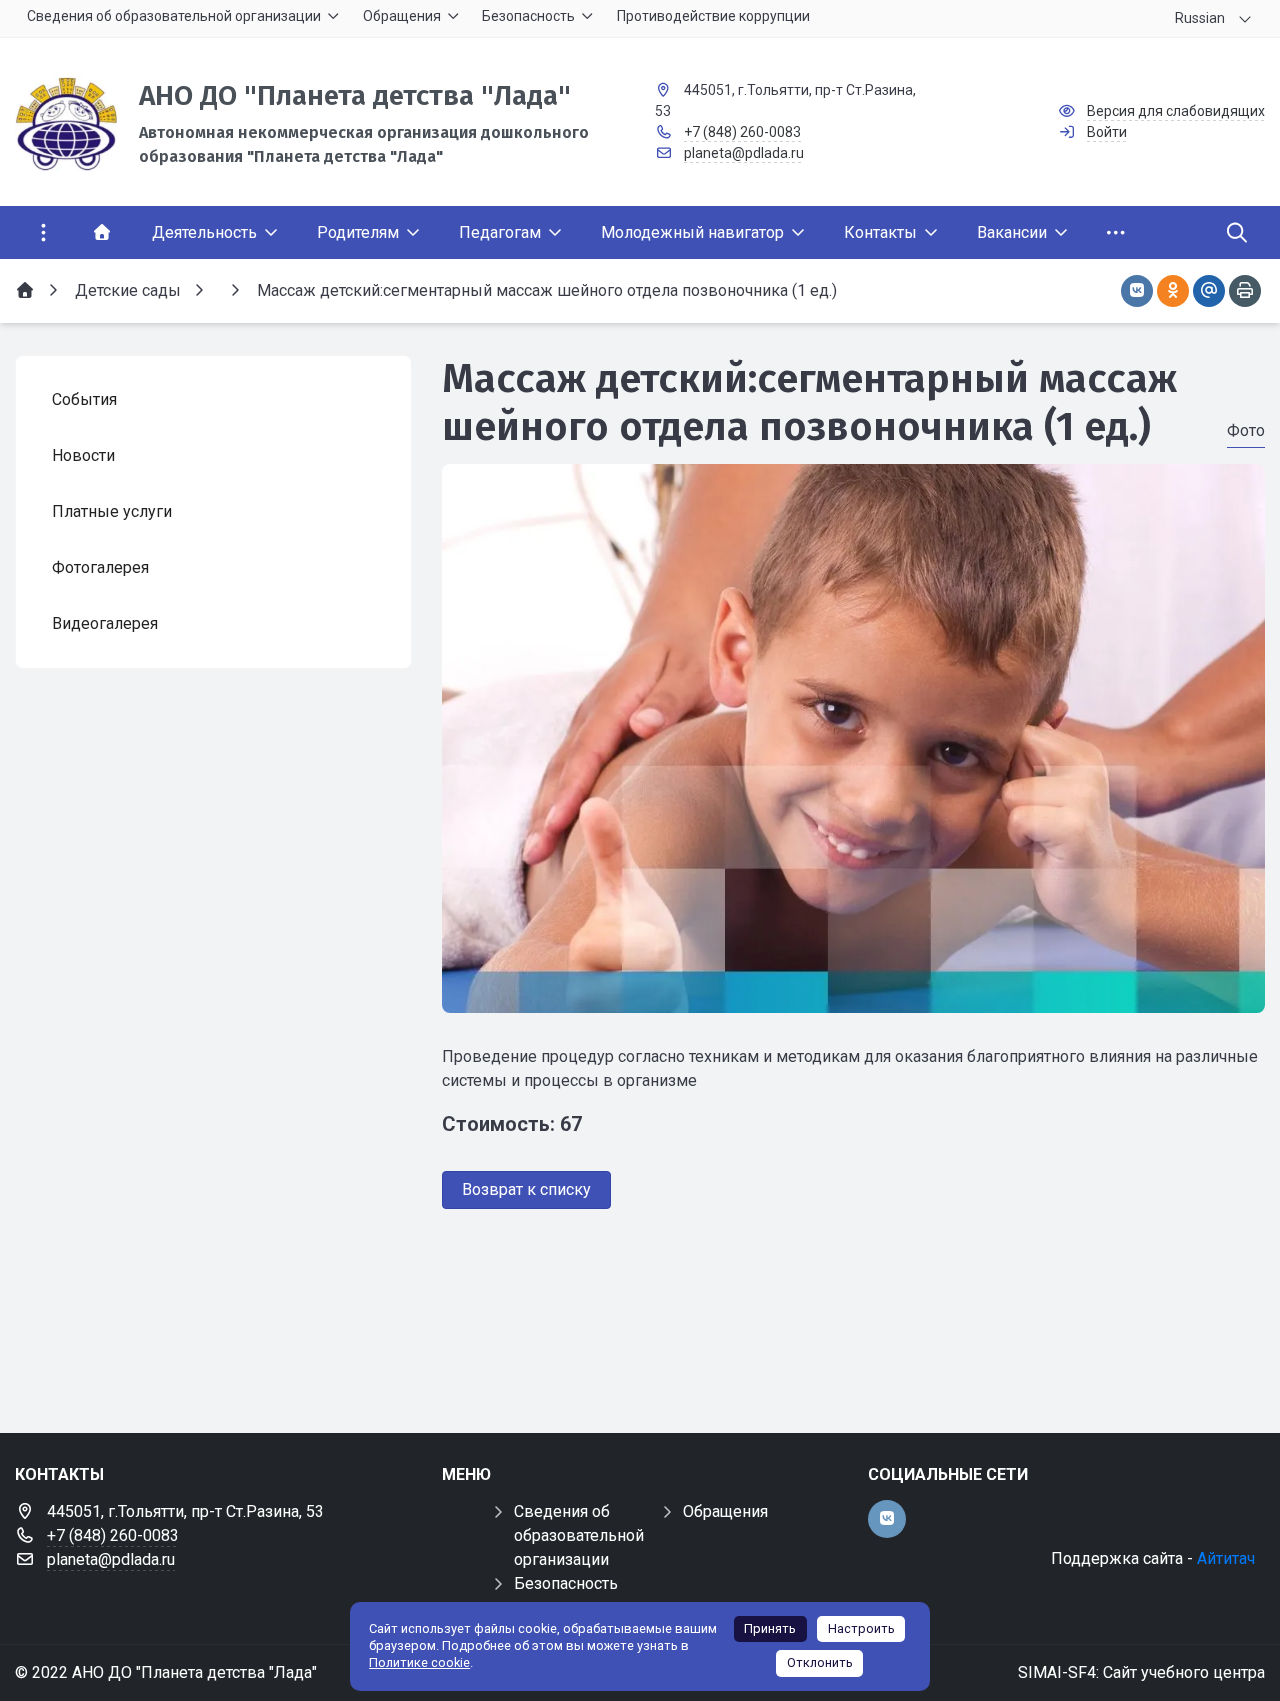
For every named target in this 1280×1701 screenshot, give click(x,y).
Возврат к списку (526, 1189)
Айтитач (1226, 1558)
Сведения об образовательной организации (579, 1535)
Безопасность (566, 1583)
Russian (1200, 18)
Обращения (725, 1511)
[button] (853, 994)
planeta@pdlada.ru (744, 153)
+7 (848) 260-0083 (742, 132)
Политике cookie (419, 1662)
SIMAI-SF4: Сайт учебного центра (1141, 1672)
